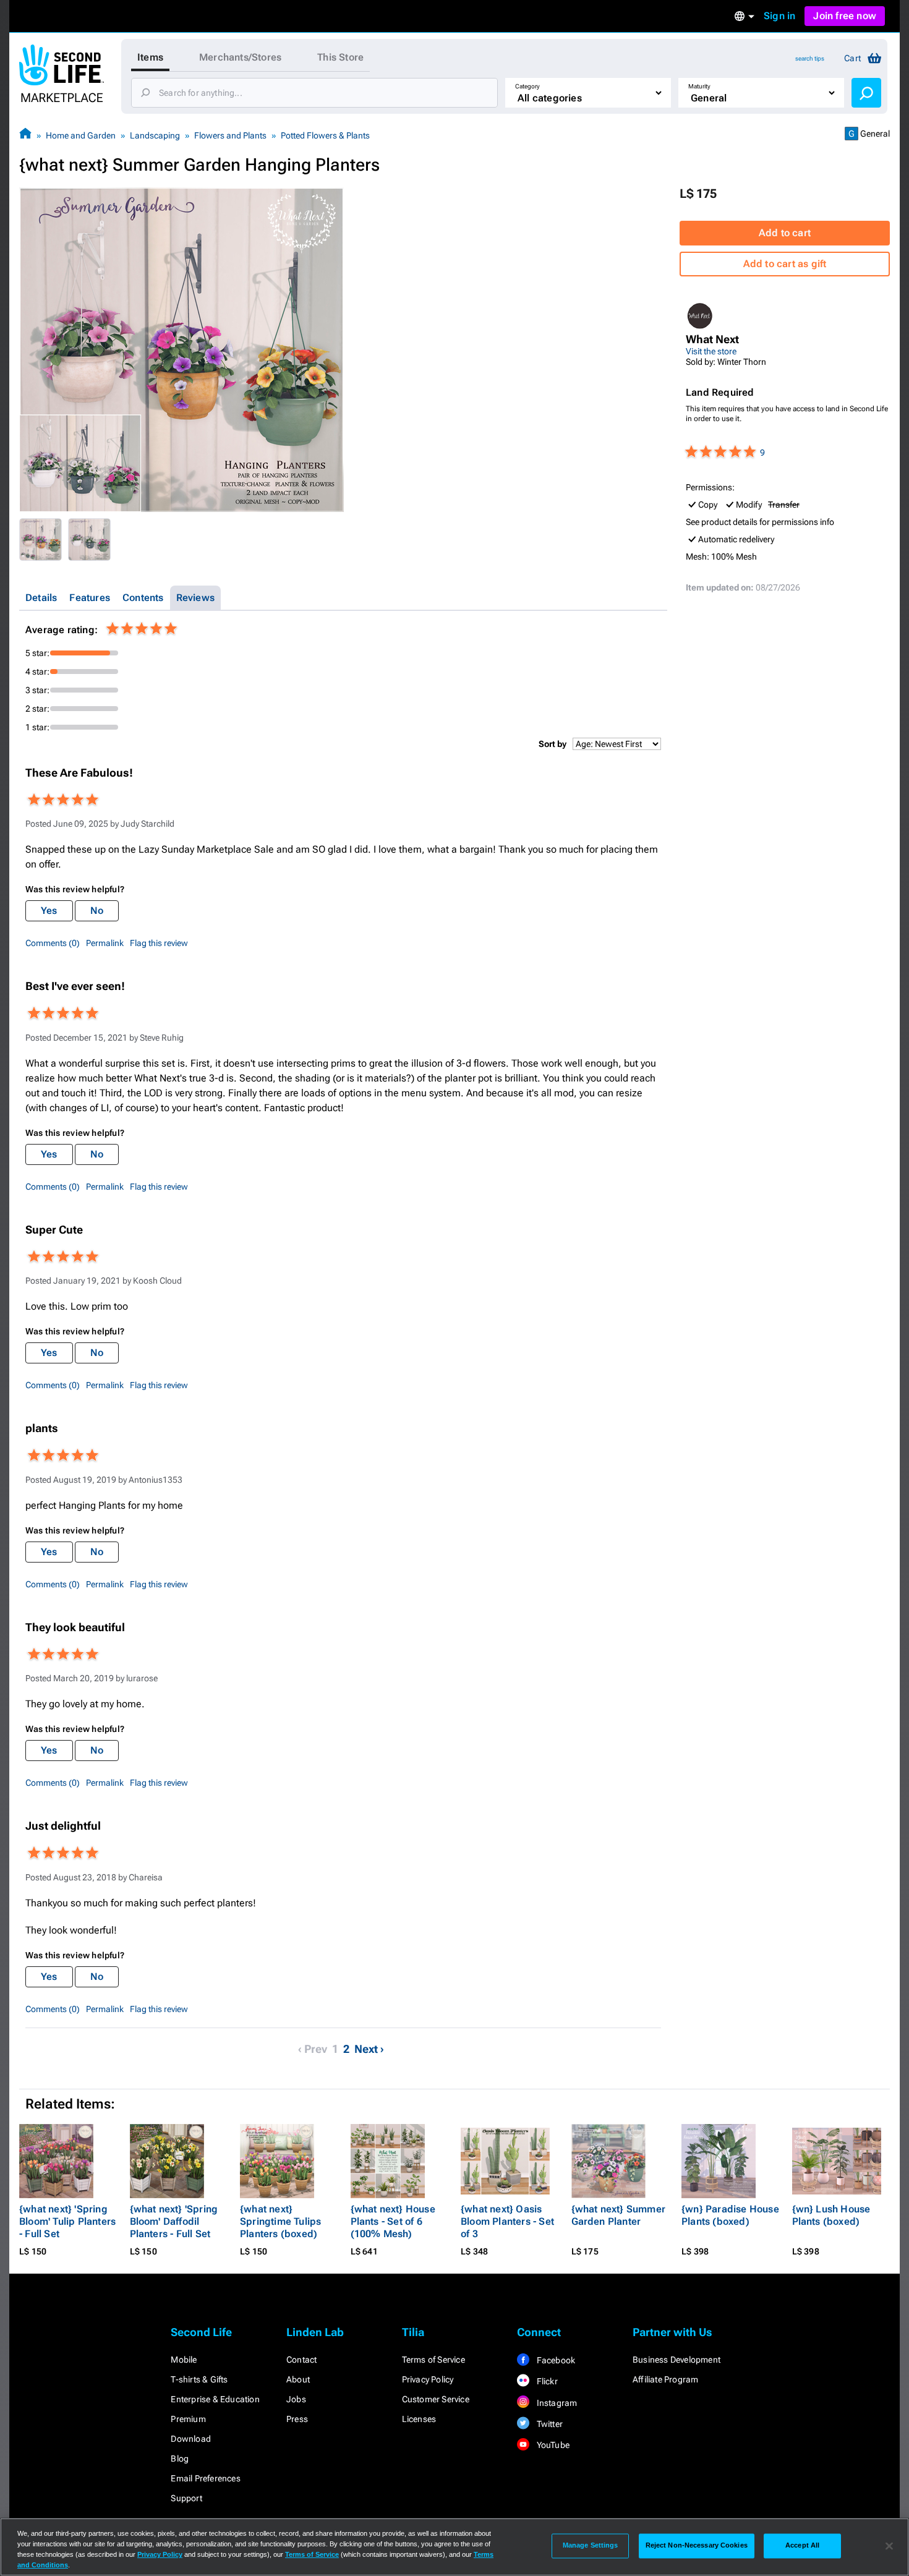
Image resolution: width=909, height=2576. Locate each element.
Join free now (845, 16)
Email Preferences (205, 2478)
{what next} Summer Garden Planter (619, 2215)
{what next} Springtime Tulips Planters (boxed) (280, 2221)
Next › (369, 2049)
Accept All (802, 2546)
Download (191, 2439)
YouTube (552, 2445)
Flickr (546, 2381)
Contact (301, 2360)
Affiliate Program (665, 2379)
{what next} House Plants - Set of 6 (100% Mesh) (393, 2221)
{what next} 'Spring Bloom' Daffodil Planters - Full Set (174, 2221)
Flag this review (159, 943)
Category (527, 86)
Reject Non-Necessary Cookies (697, 2546)
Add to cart (785, 233)
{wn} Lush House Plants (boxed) (831, 2215)
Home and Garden (81, 135)
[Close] (889, 2546)
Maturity (699, 86)
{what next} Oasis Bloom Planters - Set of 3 (507, 2221)
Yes (49, 911)
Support (186, 2498)
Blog (180, 2459)
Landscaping (155, 135)
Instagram (556, 2403)
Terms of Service (433, 2360)
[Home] (25, 135)
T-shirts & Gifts (199, 2379)
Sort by (553, 744)
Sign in (779, 16)
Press (297, 2419)
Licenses (419, 2419)
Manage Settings (591, 2546)
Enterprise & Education (215, 2399)
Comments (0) (53, 943)
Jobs (296, 2399)
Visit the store (711, 351)
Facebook (555, 2360)
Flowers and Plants (230, 135)
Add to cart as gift (785, 264)
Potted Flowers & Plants (325, 135)
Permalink (105, 943)
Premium (188, 2419)
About (298, 2379)
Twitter (548, 2424)
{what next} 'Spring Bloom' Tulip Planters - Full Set (67, 2221)
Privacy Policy (428, 2379)
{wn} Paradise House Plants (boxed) (730, 2215)
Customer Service (436, 2399)
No (97, 911)
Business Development (676, 2360)
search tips (810, 58)
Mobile (184, 2360)
